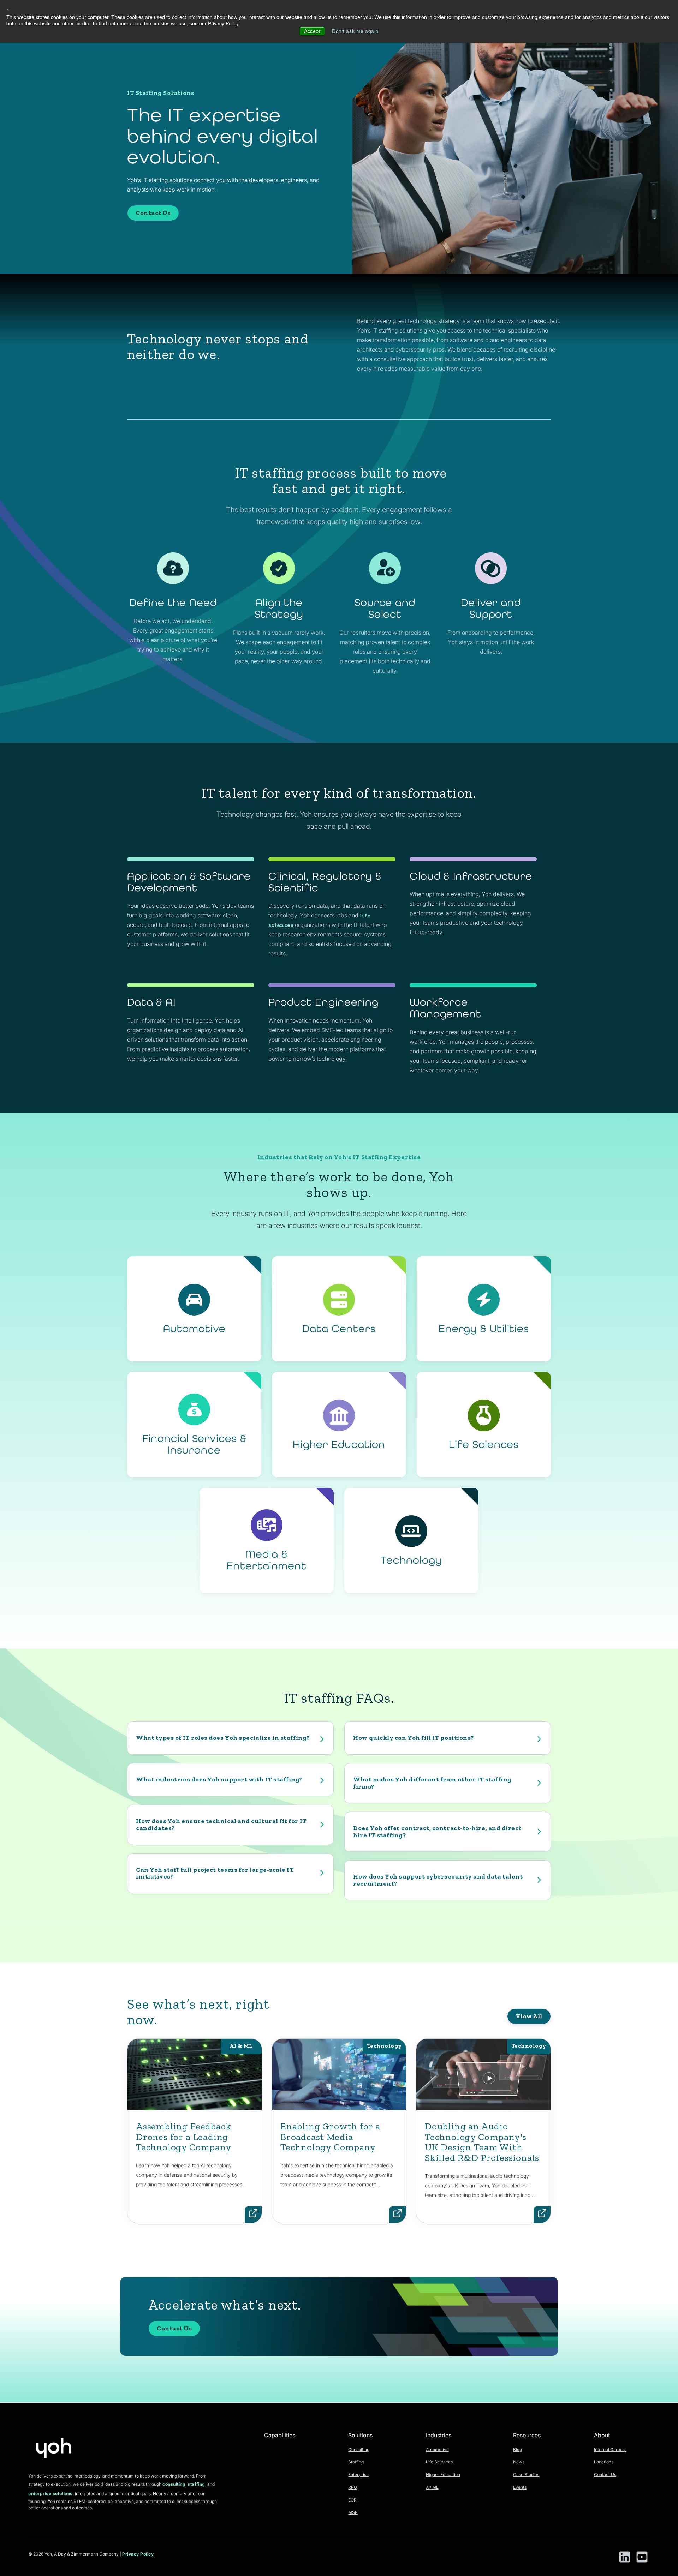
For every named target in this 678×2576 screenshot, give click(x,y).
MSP (353, 2512)
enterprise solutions (50, 2494)
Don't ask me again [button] (355, 31)
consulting (174, 2484)
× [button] (8, 9)
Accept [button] (312, 31)
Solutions (360, 2435)
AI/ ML (432, 2487)
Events (520, 2487)
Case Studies (526, 2475)
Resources (527, 2435)
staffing (196, 2484)
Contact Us (153, 213)
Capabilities (280, 2435)
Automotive (437, 2449)
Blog (518, 2449)
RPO (353, 2487)
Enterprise (358, 2475)
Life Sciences (439, 2462)
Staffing (356, 2462)
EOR (352, 2500)
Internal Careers (610, 2449)
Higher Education (443, 2475)
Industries (439, 2435)
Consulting (359, 2449)
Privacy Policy (138, 2554)
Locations (604, 2462)
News (519, 2462)
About (602, 2435)
